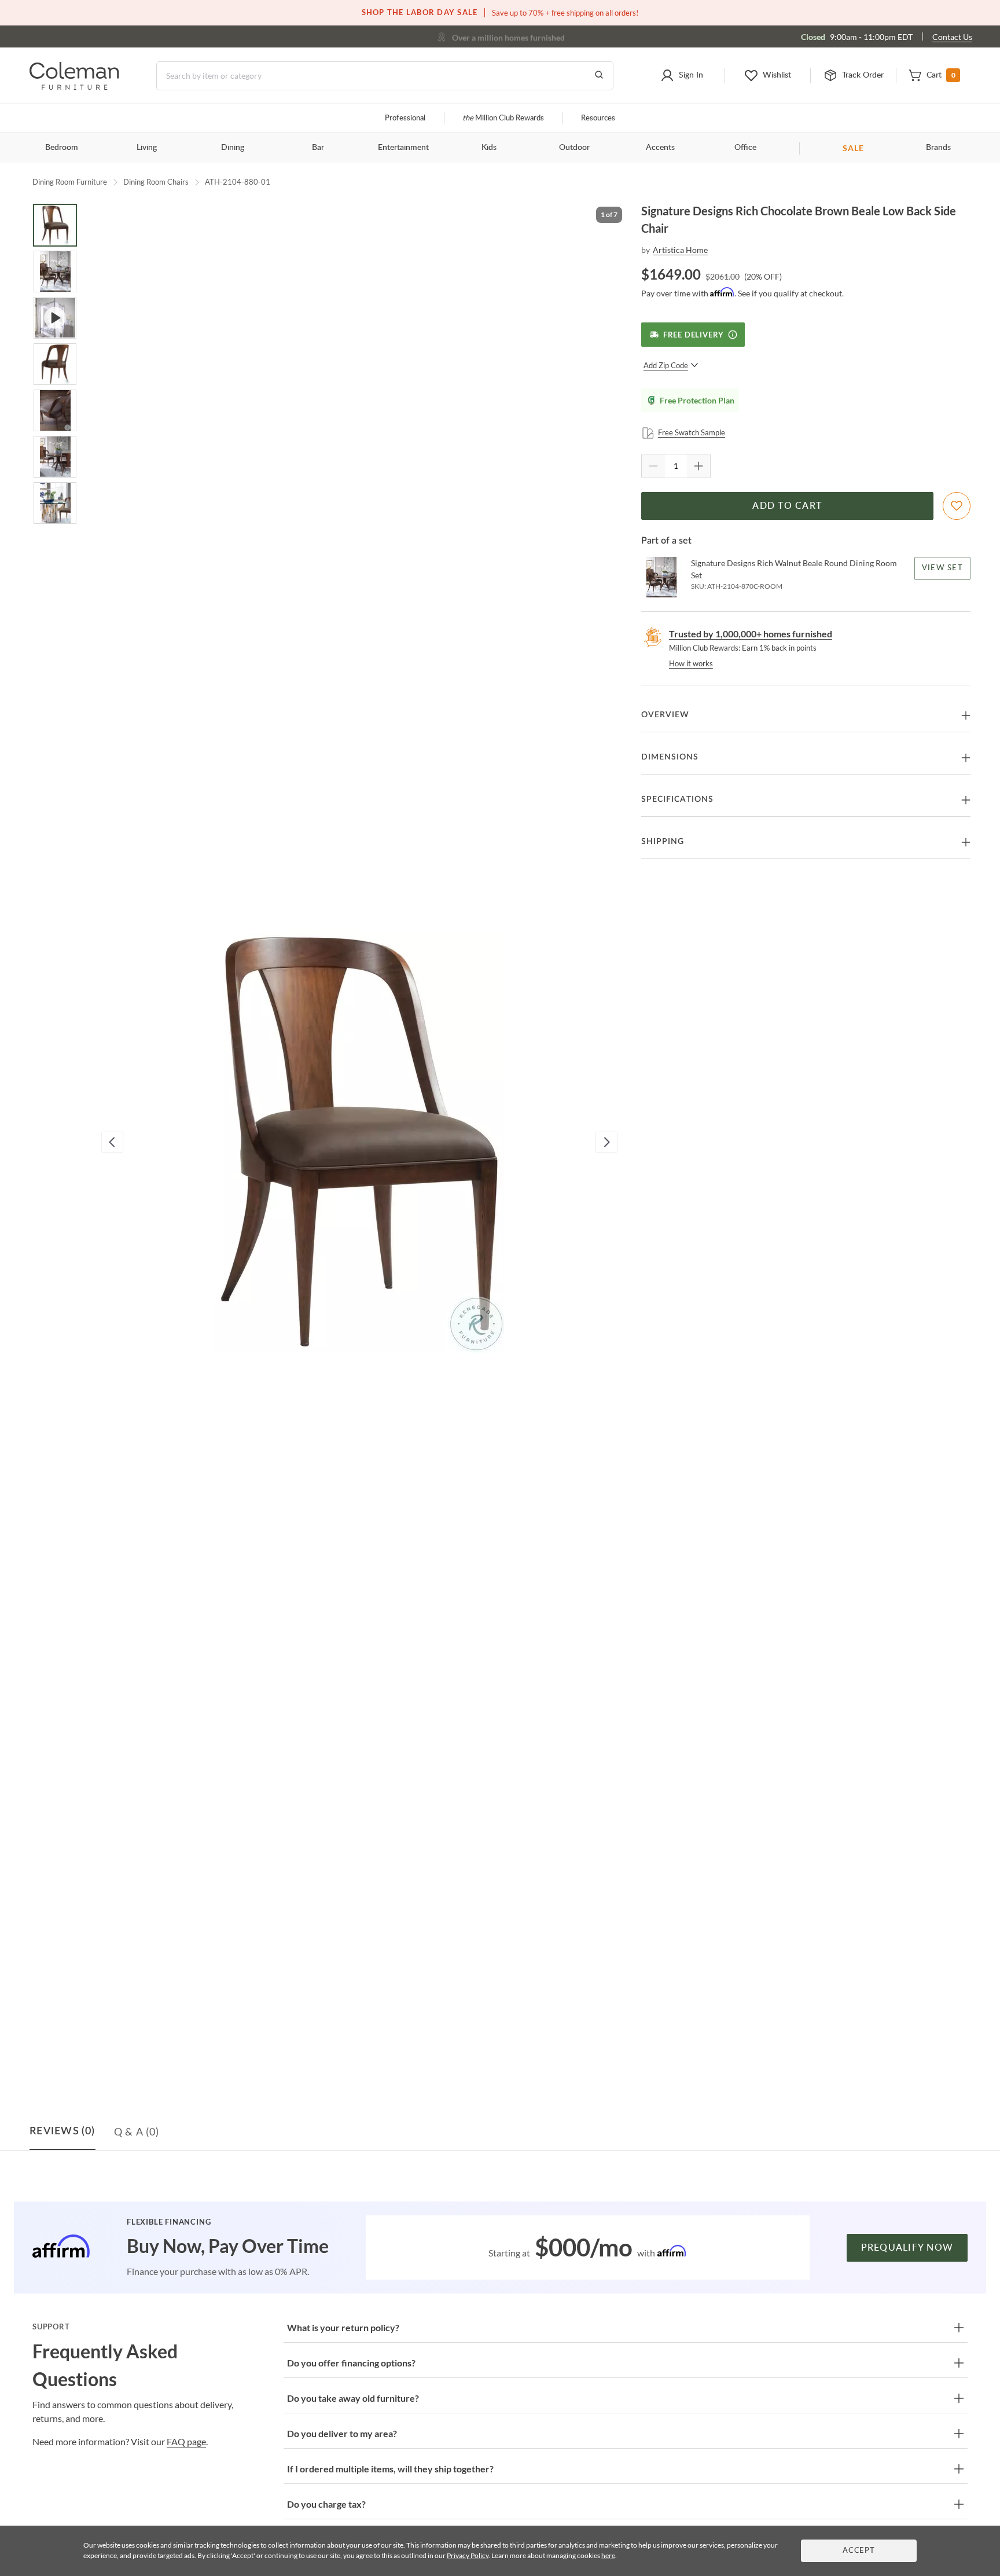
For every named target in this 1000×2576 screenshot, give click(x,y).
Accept (859, 2551)
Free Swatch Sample (692, 432)
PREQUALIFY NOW (907, 2248)
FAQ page (186, 2441)
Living (147, 148)
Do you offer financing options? (351, 2363)
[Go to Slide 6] (55, 457)
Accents (660, 148)
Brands (938, 148)
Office (745, 148)
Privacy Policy (468, 2555)
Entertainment (403, 148)
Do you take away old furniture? (353, 2398)
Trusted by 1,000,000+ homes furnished (751, 634)
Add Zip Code (666, 365)
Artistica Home (680, 250)
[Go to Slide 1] (55, 225)
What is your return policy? (343, 2327)
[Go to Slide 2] (55, 271)
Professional (405, 118)
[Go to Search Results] (599, 76)
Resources (598, 118)
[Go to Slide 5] (55, 410)
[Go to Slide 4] (55, 364)
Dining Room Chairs (156, 182)
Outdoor (574, 148)
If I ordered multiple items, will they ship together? (390, 2469)
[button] (681, 76)
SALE (853, 148)
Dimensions (670, 757)
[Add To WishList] (957, 506)
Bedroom (62, 148)
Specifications (677, 799)
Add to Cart (787, 506)
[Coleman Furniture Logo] (74, 87)
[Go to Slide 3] (55, 318)
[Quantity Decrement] (653, 466)
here (608, 2555)
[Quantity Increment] (698, 466)
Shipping (663, 842)
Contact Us (952, 37)
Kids (489, 148)
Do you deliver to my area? (342, 2433)
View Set (942, 568)
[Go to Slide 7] (55, 503)
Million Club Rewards (503, 118)
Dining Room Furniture (70, 182)
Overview (665, 715)
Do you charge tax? (326, 2504)
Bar (318, 148)
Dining (233, 148)
